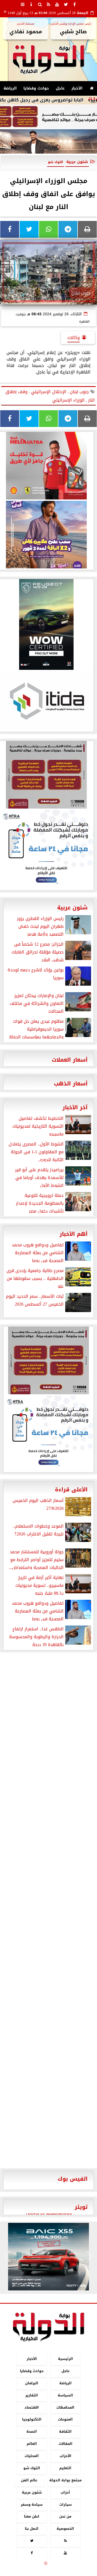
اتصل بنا (32, 2529)
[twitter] (66, 4)
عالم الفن (29, 2480)
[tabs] (23, 4)
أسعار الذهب (71, 1084)
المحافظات (65, 2407)
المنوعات (65, 2419)
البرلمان (32, 2383)
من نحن (65, 2516)
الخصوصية (65, 2529)
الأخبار (77, 88)
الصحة (32, 2431)
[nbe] (48, 142)
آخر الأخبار (75, 1107)
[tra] (48, 1433)
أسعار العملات (70, 1060)
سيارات (65, 2504)
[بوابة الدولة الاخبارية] (48, 2257)
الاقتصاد (32, 2407)
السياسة (65, 2395)
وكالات (74, 338)
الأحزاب (65, 2456)
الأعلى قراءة (71, 1489)
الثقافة (65, 2431)
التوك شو (32, 2468)
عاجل (60, 88)
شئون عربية (77, 162)
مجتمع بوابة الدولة (65, 2480)
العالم (32, 2444)
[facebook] (74, 4)
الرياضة (10, 88)
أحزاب (65, 2492)
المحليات (32, 2456)
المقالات (65, 2444)
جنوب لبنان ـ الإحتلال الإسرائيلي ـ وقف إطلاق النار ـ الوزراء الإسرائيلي (50, 396)
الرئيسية (65, 2359)
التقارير (32, 2395)
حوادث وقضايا (36, 88)
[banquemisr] (48, 117)
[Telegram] (68, 229)
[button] (8, 2257)
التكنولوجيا (32, 2419)
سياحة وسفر (32, 2504)
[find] (40, 4)
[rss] (48, 4)
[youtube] (57, 4)
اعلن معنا (32, 2516)
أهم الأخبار (74, 1234)
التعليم (65, 2468)
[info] (31, 4)
